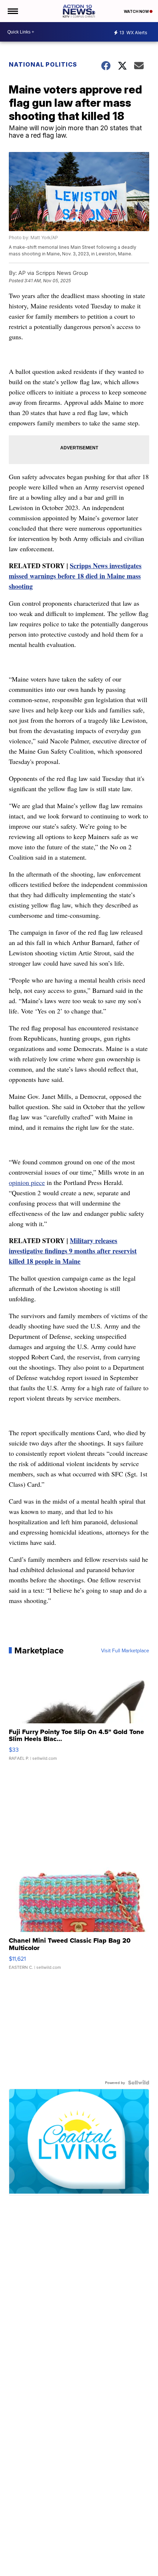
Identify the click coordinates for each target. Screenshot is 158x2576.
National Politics (43, 64)
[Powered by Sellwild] (139, 2083)
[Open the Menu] (12, 11)
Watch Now (137, 11)
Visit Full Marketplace (125, 1650)
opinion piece (27, 1182)
